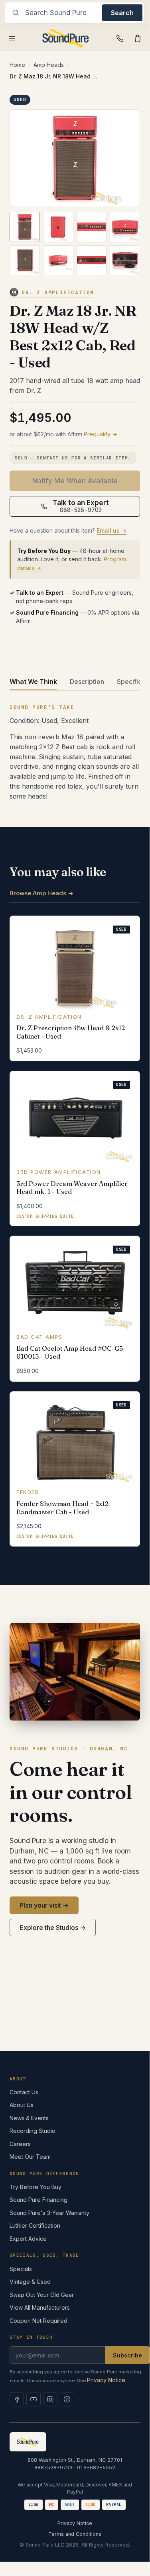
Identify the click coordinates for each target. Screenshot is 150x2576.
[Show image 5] (25, 260)
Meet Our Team (30, 2157)
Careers (20, 2144)
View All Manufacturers (40, 2307)
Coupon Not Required (38, 2321)
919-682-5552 (96, 2468)
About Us (22, 2105)
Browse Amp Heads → (41, 893)
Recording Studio (33, 2131)
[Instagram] (50, 2399)
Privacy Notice (106, 2380)
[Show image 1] (25, 227)
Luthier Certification (35, 2225)
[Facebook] (17, 2399)
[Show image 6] (58, 260)
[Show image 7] (92, 260)
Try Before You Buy (36, 2187)
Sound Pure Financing (38, 2200)
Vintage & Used (30, 2282)
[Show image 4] (125, 227)
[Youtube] (34, 2399)
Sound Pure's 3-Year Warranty (49, 2213)
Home (17, 65)
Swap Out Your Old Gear (42, 2295)
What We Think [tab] (33, 682)
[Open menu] (12, 38)
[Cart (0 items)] (138, 38)
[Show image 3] (92, 227)
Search (122, 13)
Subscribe (127, 2355)
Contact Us (24, 2092)
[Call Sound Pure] (120, 38)
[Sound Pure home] (66, 38)
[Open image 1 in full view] (75, 158)
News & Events (29, 2118)
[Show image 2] (58, 227)
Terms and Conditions (75, 2534)
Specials (21, 2269)
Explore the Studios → (53, 1928)
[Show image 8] (125, 260)
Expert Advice (28, 2239)
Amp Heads (49, 65)
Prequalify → (101, 434)
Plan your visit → (44, 1905)
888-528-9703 (53, 2468)
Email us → (112, 530)
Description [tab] (87, 682)
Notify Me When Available (75, 481)
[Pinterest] (67, 2399)
